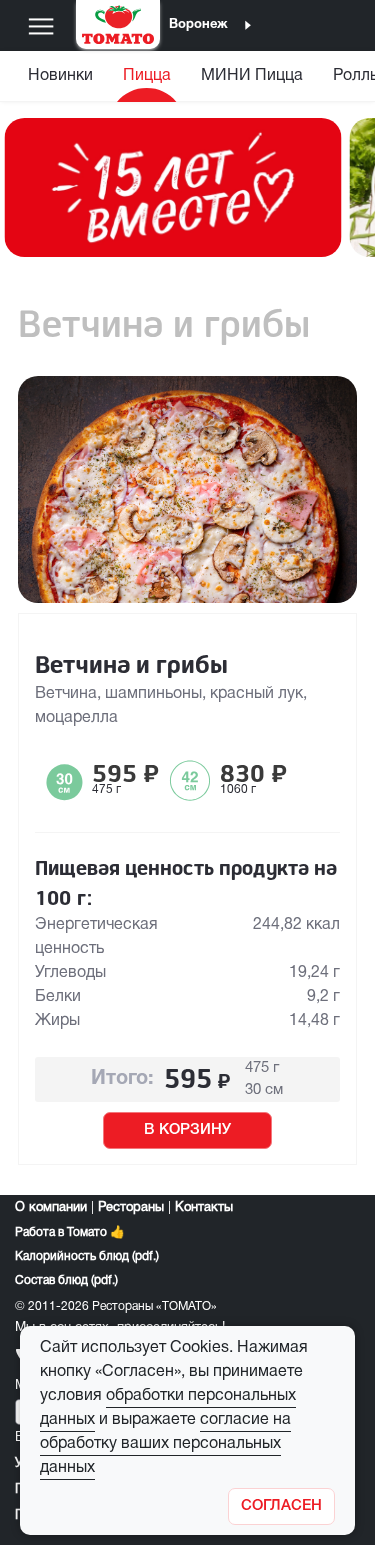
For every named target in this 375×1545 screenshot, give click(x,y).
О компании (51, 1208)
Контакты (204, 1208)
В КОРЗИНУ (187, 1130)
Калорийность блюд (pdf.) (87, 1256)
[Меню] (41, 26)
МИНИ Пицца (252, 76)
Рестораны (131, 1208)
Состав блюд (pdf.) (66, 1280)
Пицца (147, 76)
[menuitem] (63, 80)
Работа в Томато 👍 (70, 1232)
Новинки (60, 76)
